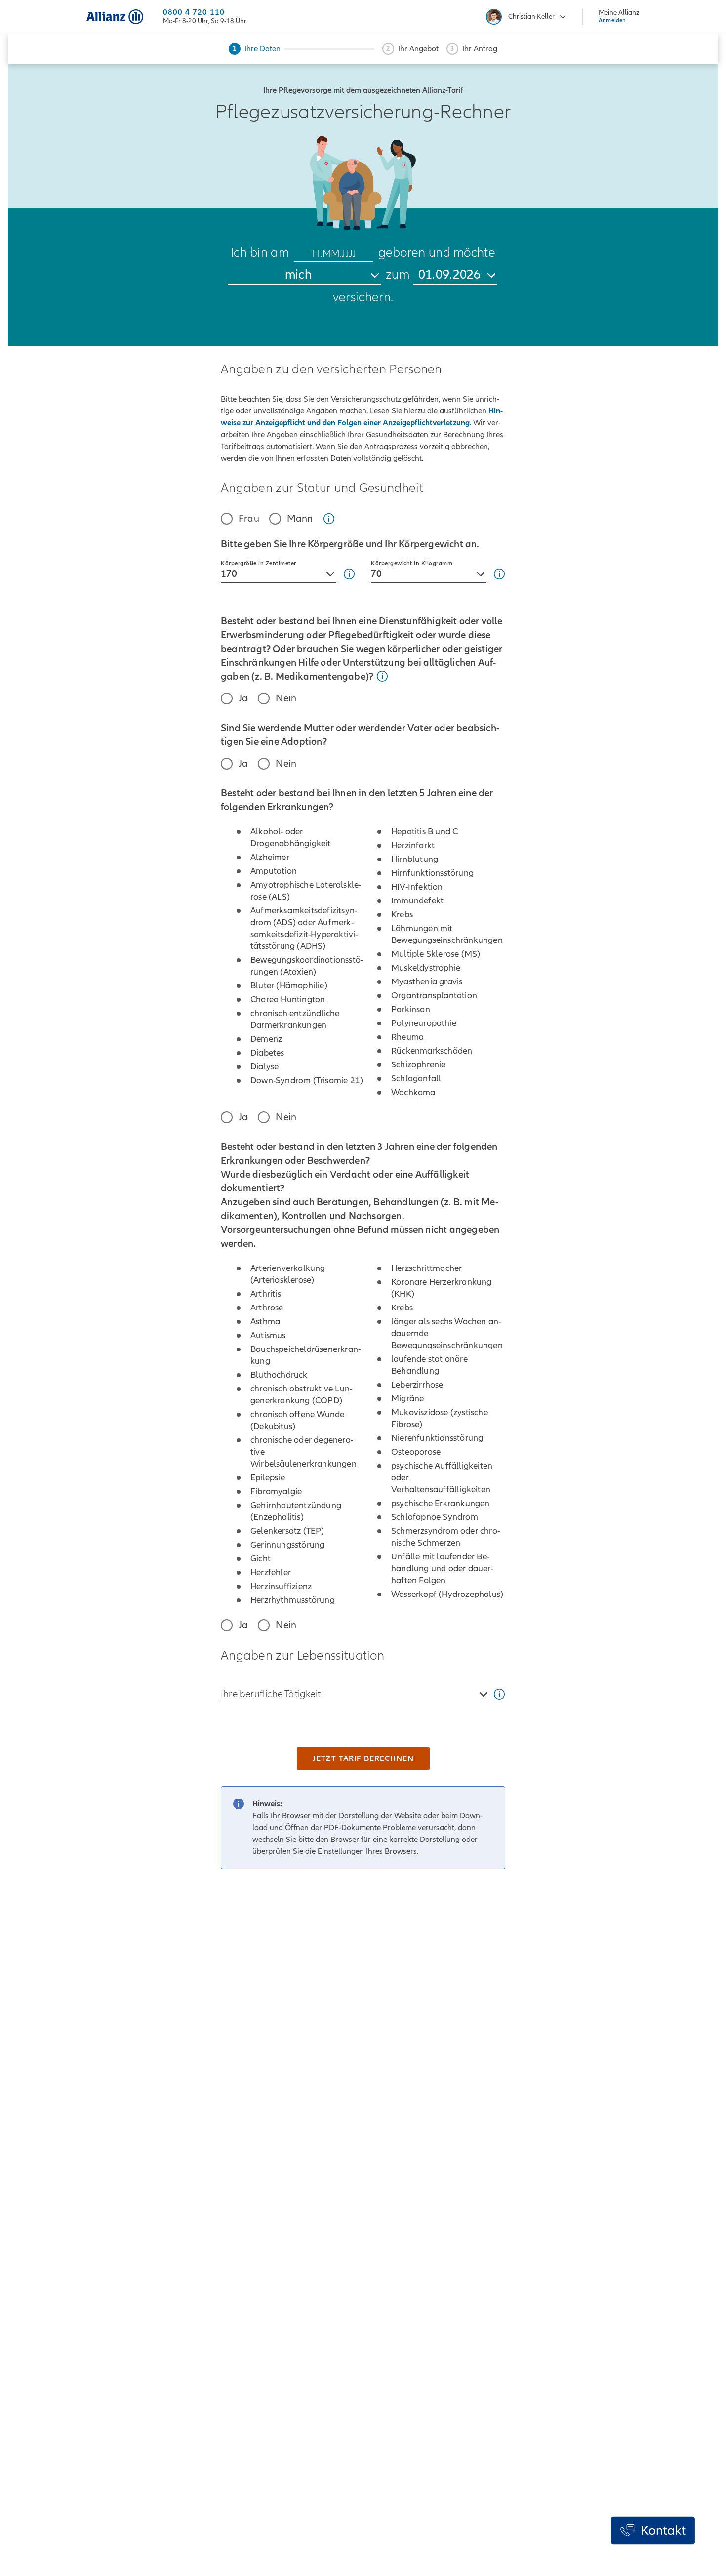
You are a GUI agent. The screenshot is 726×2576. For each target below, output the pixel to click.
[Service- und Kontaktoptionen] (653, 2531)
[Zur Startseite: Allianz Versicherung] (115, 17)
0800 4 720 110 (194, 13)
